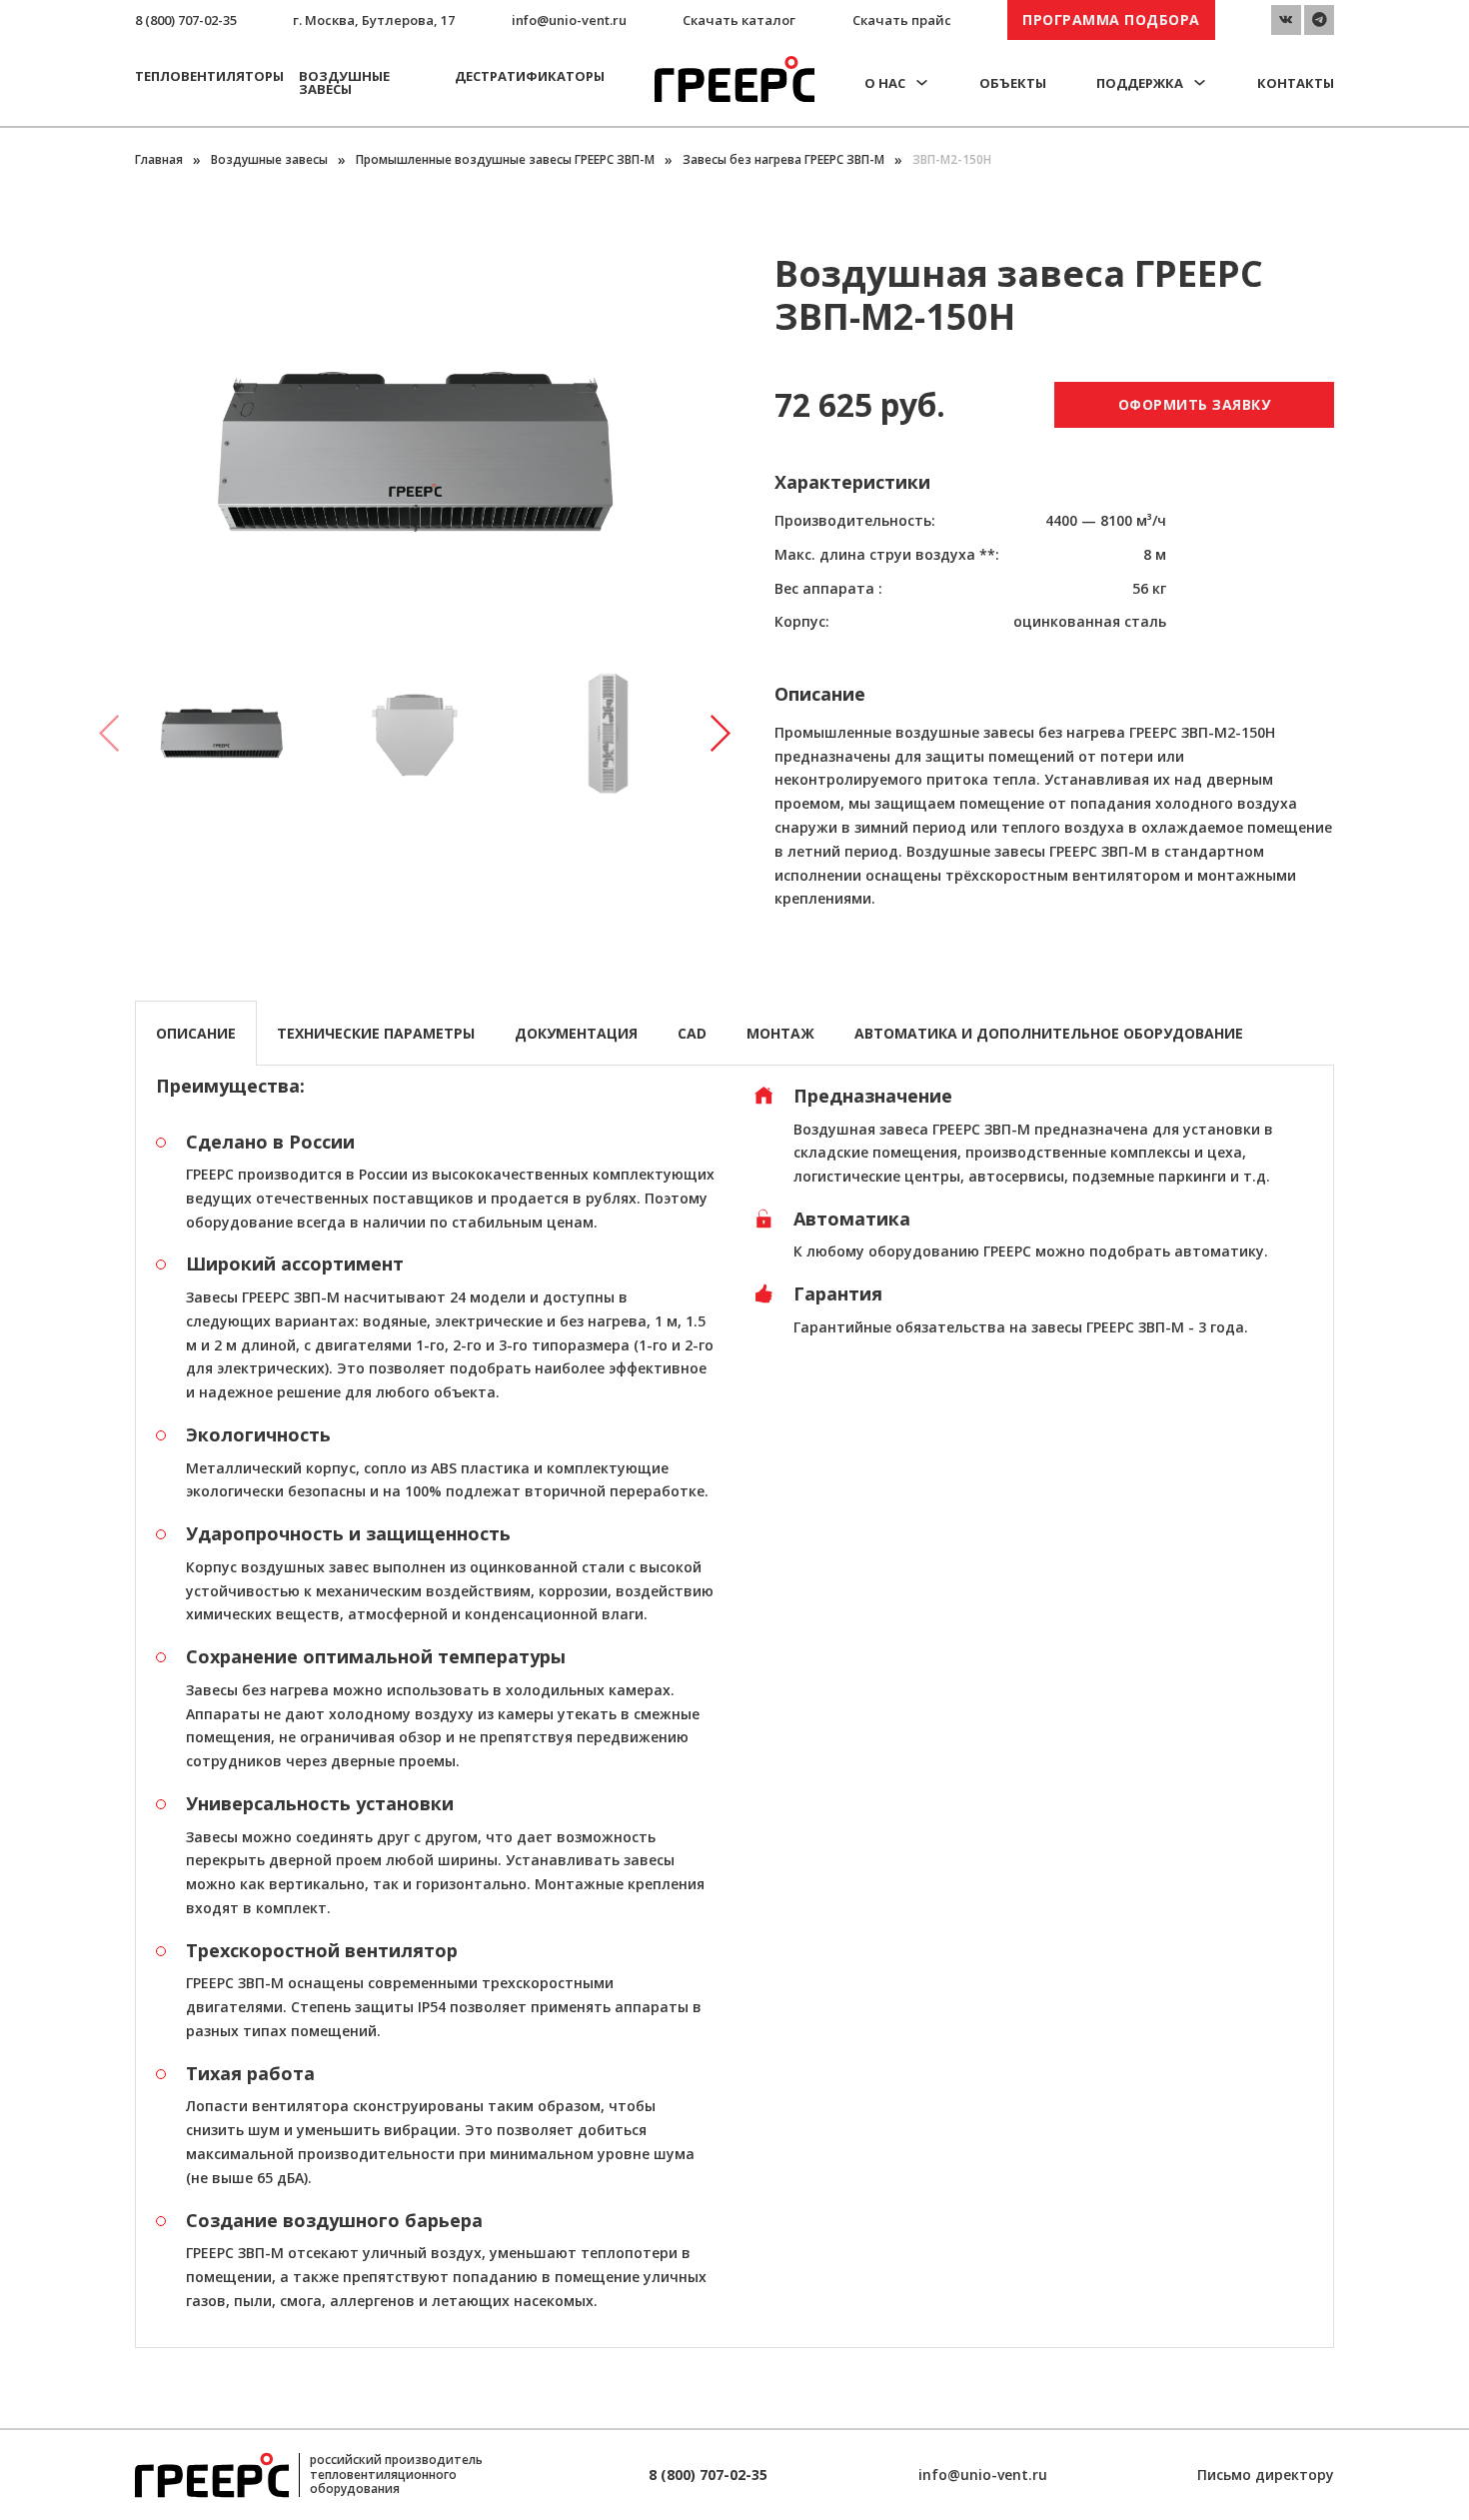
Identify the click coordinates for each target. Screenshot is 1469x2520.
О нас (885, 83)
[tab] (196, 1033)
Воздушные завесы (344, 82)
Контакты (1296, 83)
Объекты (1013, 83)
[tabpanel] (734, 1706)
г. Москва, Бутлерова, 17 (374, 20)
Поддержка (1140, 83)
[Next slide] (720, 734)
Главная (159, 159)
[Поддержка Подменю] (1200, 82)
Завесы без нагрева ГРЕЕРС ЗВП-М (783, 159)
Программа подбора (1111, 19)
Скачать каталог (739, 20)
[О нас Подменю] (922, 82)
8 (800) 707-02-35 (186, 20)
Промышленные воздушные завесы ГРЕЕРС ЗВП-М (505, 159)
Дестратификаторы (530, 76)
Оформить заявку (1195, 404)
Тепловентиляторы (209, 76)
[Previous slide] (110, 734)
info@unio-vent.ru (569, 20)
